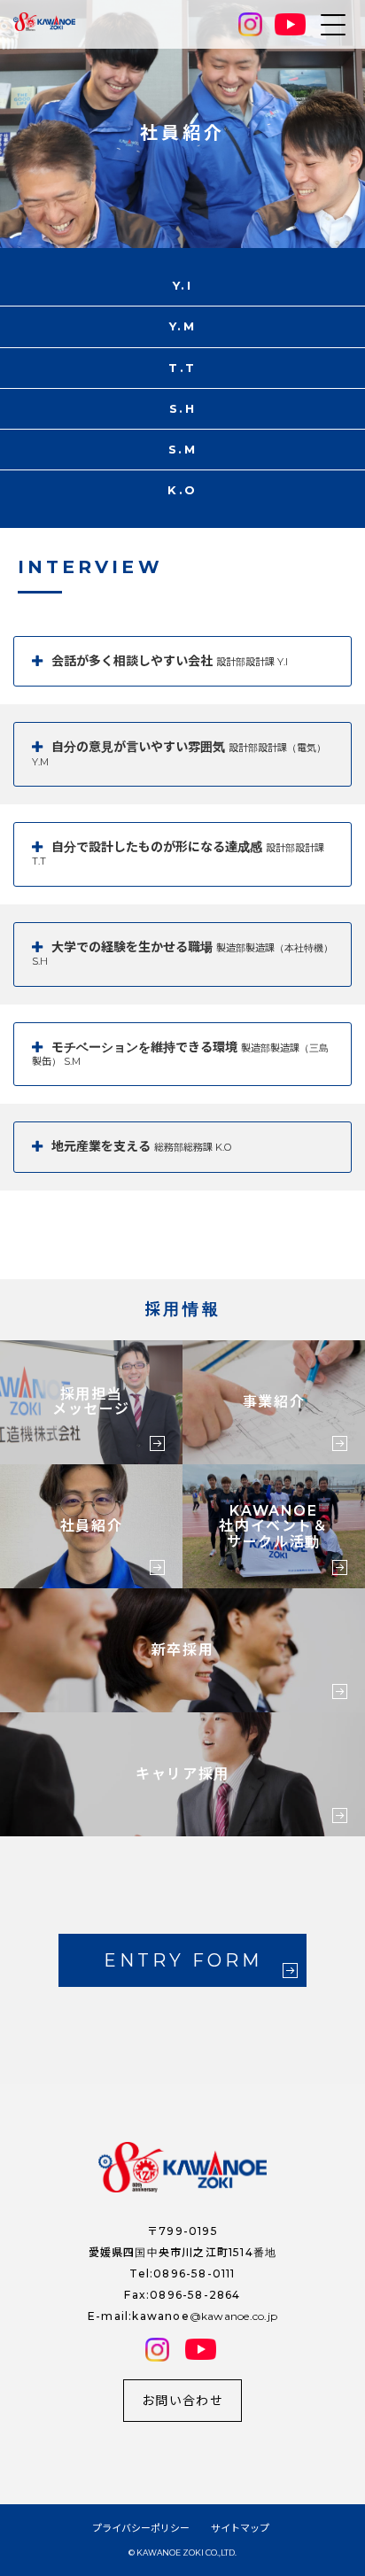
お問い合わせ (182, 2401)
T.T (182, 368)
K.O (182, 490)
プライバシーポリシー (141, 2528)
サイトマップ (240, 2528)
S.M (183, 449)
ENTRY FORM (183, 1960)
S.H (183, 408)
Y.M (183, 326)
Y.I (183, 285)
